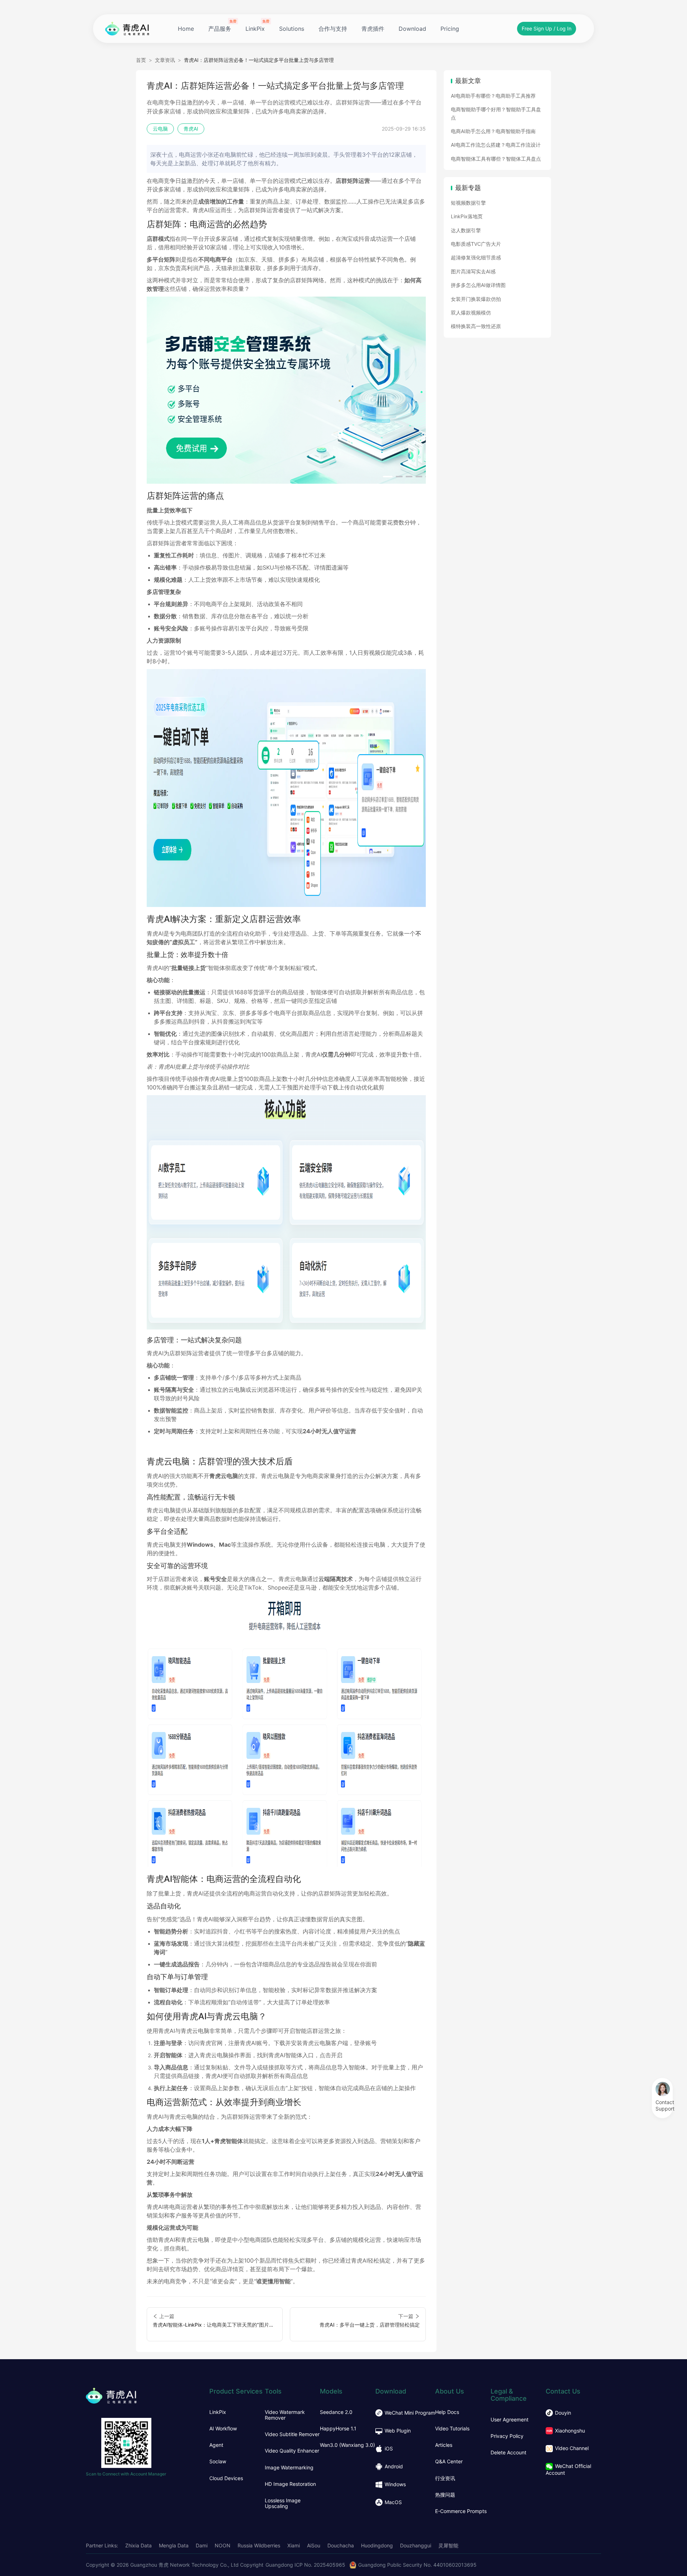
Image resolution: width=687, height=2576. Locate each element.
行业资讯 (445, 2478)
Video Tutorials (452, 2429)
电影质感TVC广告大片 (476, 244)
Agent (216, 2445)
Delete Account (508, 2453)
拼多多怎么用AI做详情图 (478, 285)
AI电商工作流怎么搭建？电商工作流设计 (496, 145)
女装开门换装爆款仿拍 (476, 299)
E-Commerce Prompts (461, 2511)
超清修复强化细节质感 (476, 257)
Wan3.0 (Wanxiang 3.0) (347, 2445)
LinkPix (255, 29)
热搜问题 (445, 2495)
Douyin (563, 2413)
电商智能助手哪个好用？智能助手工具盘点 (496, 113)
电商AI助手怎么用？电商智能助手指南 (493, 131)
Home (186, 29)
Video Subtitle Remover (292, 2434)
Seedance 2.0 (336, 2412)
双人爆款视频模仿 (471, 313)
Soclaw (218, 2462)
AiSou (314, 2545)
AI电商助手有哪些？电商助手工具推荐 (493, 96)
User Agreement (510, 2420)
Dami (202, 2545)
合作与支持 (333, 29)
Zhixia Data (138, 2545)
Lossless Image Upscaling (283, 2503)
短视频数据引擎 (468, 203)
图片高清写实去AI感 (473, 271)
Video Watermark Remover (285, 2415)
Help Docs (447, 2412)
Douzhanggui (416, 2545)
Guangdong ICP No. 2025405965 (305, 2565)
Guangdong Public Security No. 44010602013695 (417, 2565)
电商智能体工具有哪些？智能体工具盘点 (496, 159)
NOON (223, 2545)
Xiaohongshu (570, 2431)
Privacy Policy (507, 2436)
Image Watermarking (289, 2468)
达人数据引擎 (466, 230)
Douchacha (341, 2545)
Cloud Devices (226, 2478)
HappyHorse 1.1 (338, 2429)
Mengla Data (174, 2545)
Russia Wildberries (259, 2545)
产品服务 (220, 29)
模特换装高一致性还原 (476, 326)
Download (412, 29)
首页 (141, 60)
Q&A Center (449, 2462)
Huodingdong (377, 2545)
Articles (444, 2445)
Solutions (292, 29)
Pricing (450, 29)
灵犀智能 (448, 2545)
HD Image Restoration (290, 2484)
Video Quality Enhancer (292, 2451)
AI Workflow (223, 2429)
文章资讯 (165, 60)
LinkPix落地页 (467, 216)
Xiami (294, 2545)
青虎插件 (373, 29)
